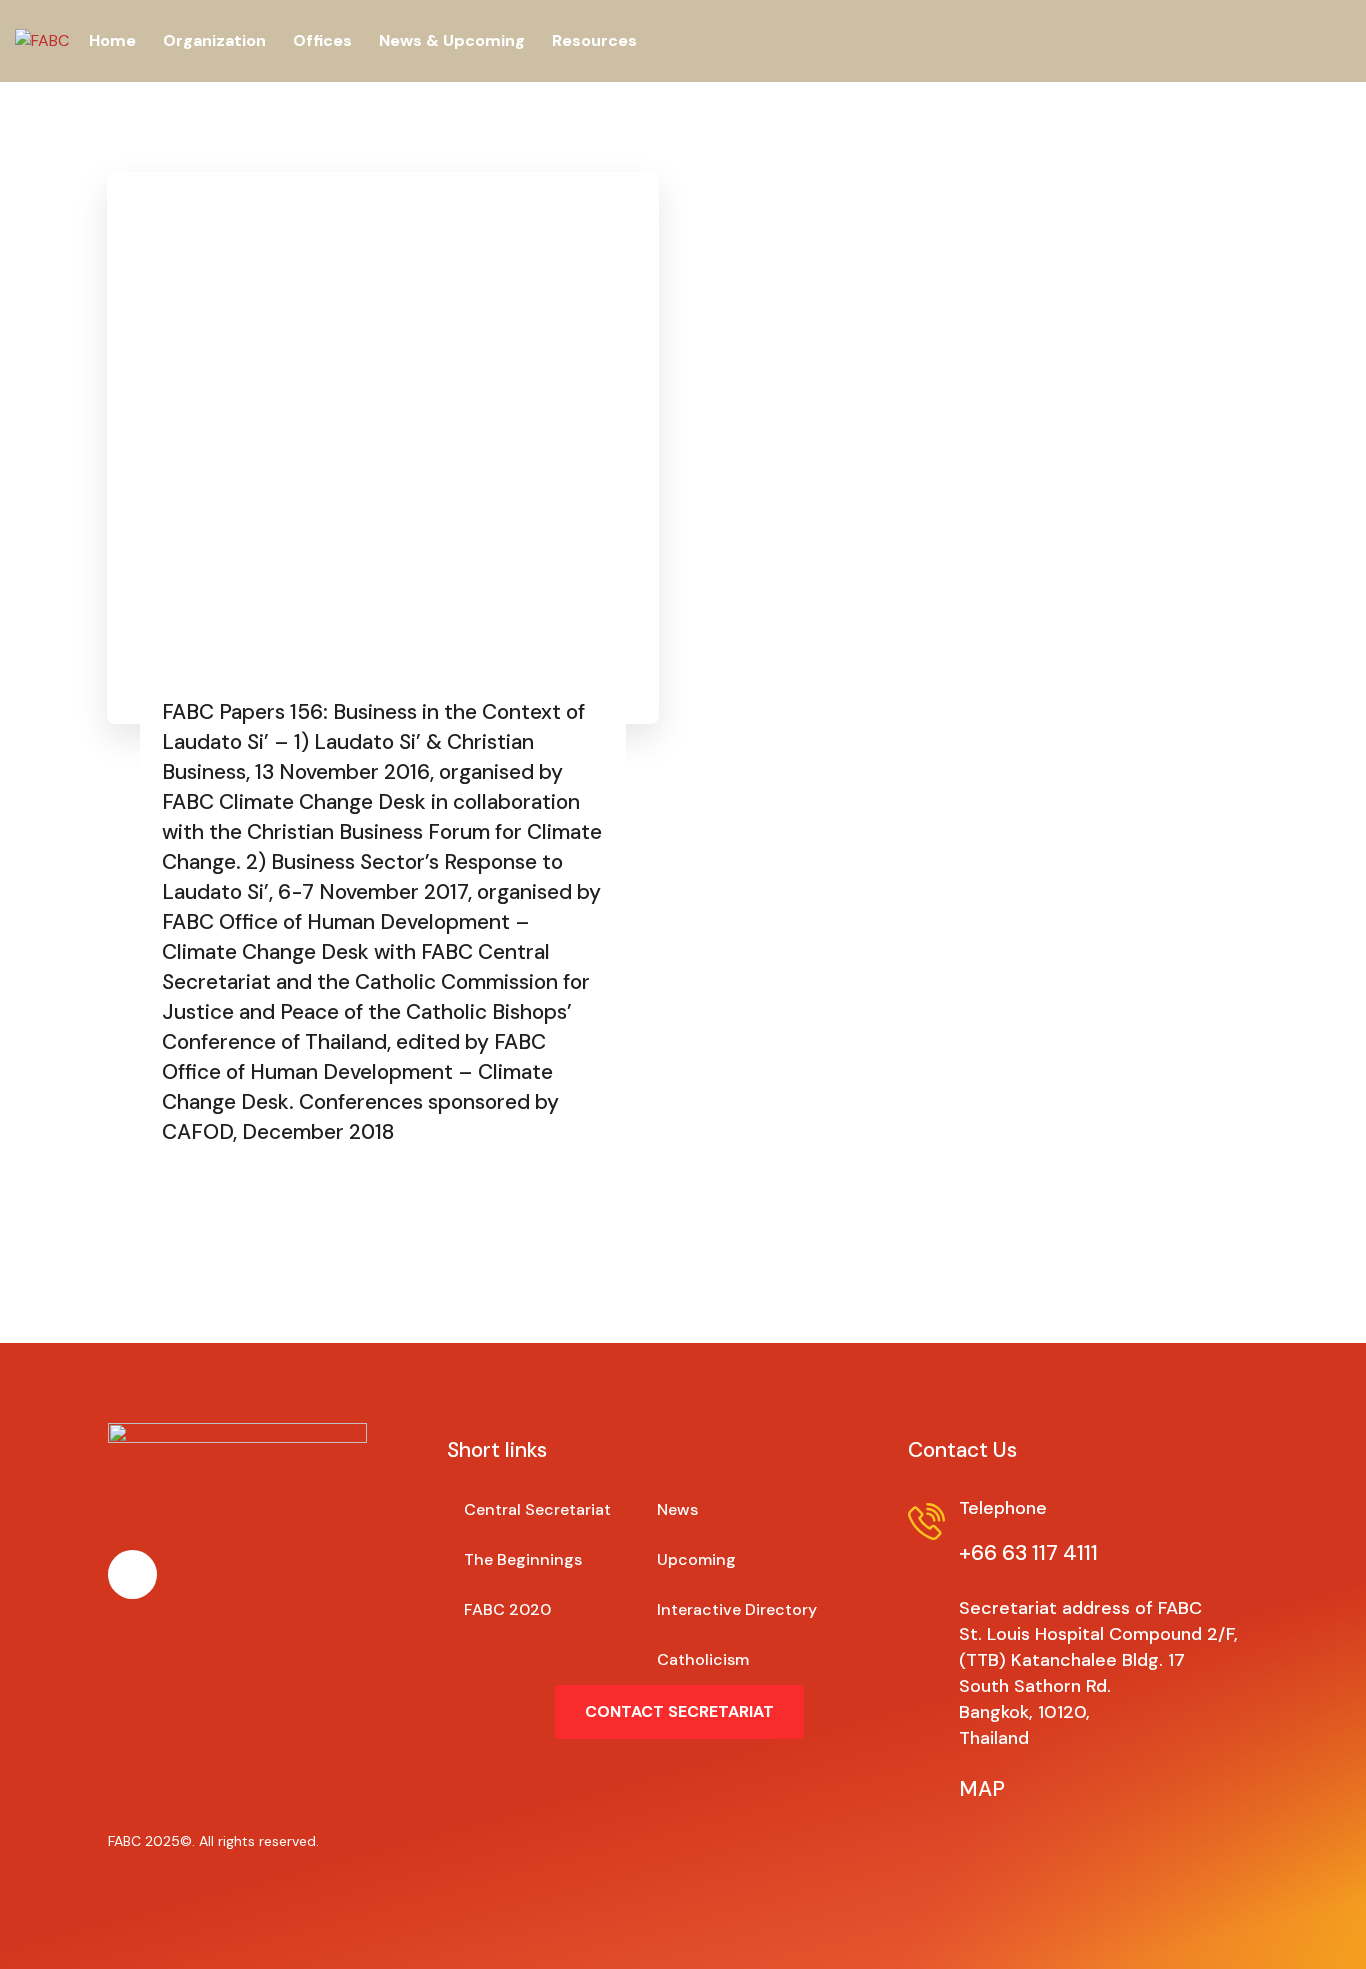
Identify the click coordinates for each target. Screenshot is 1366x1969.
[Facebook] (132, 1574)
